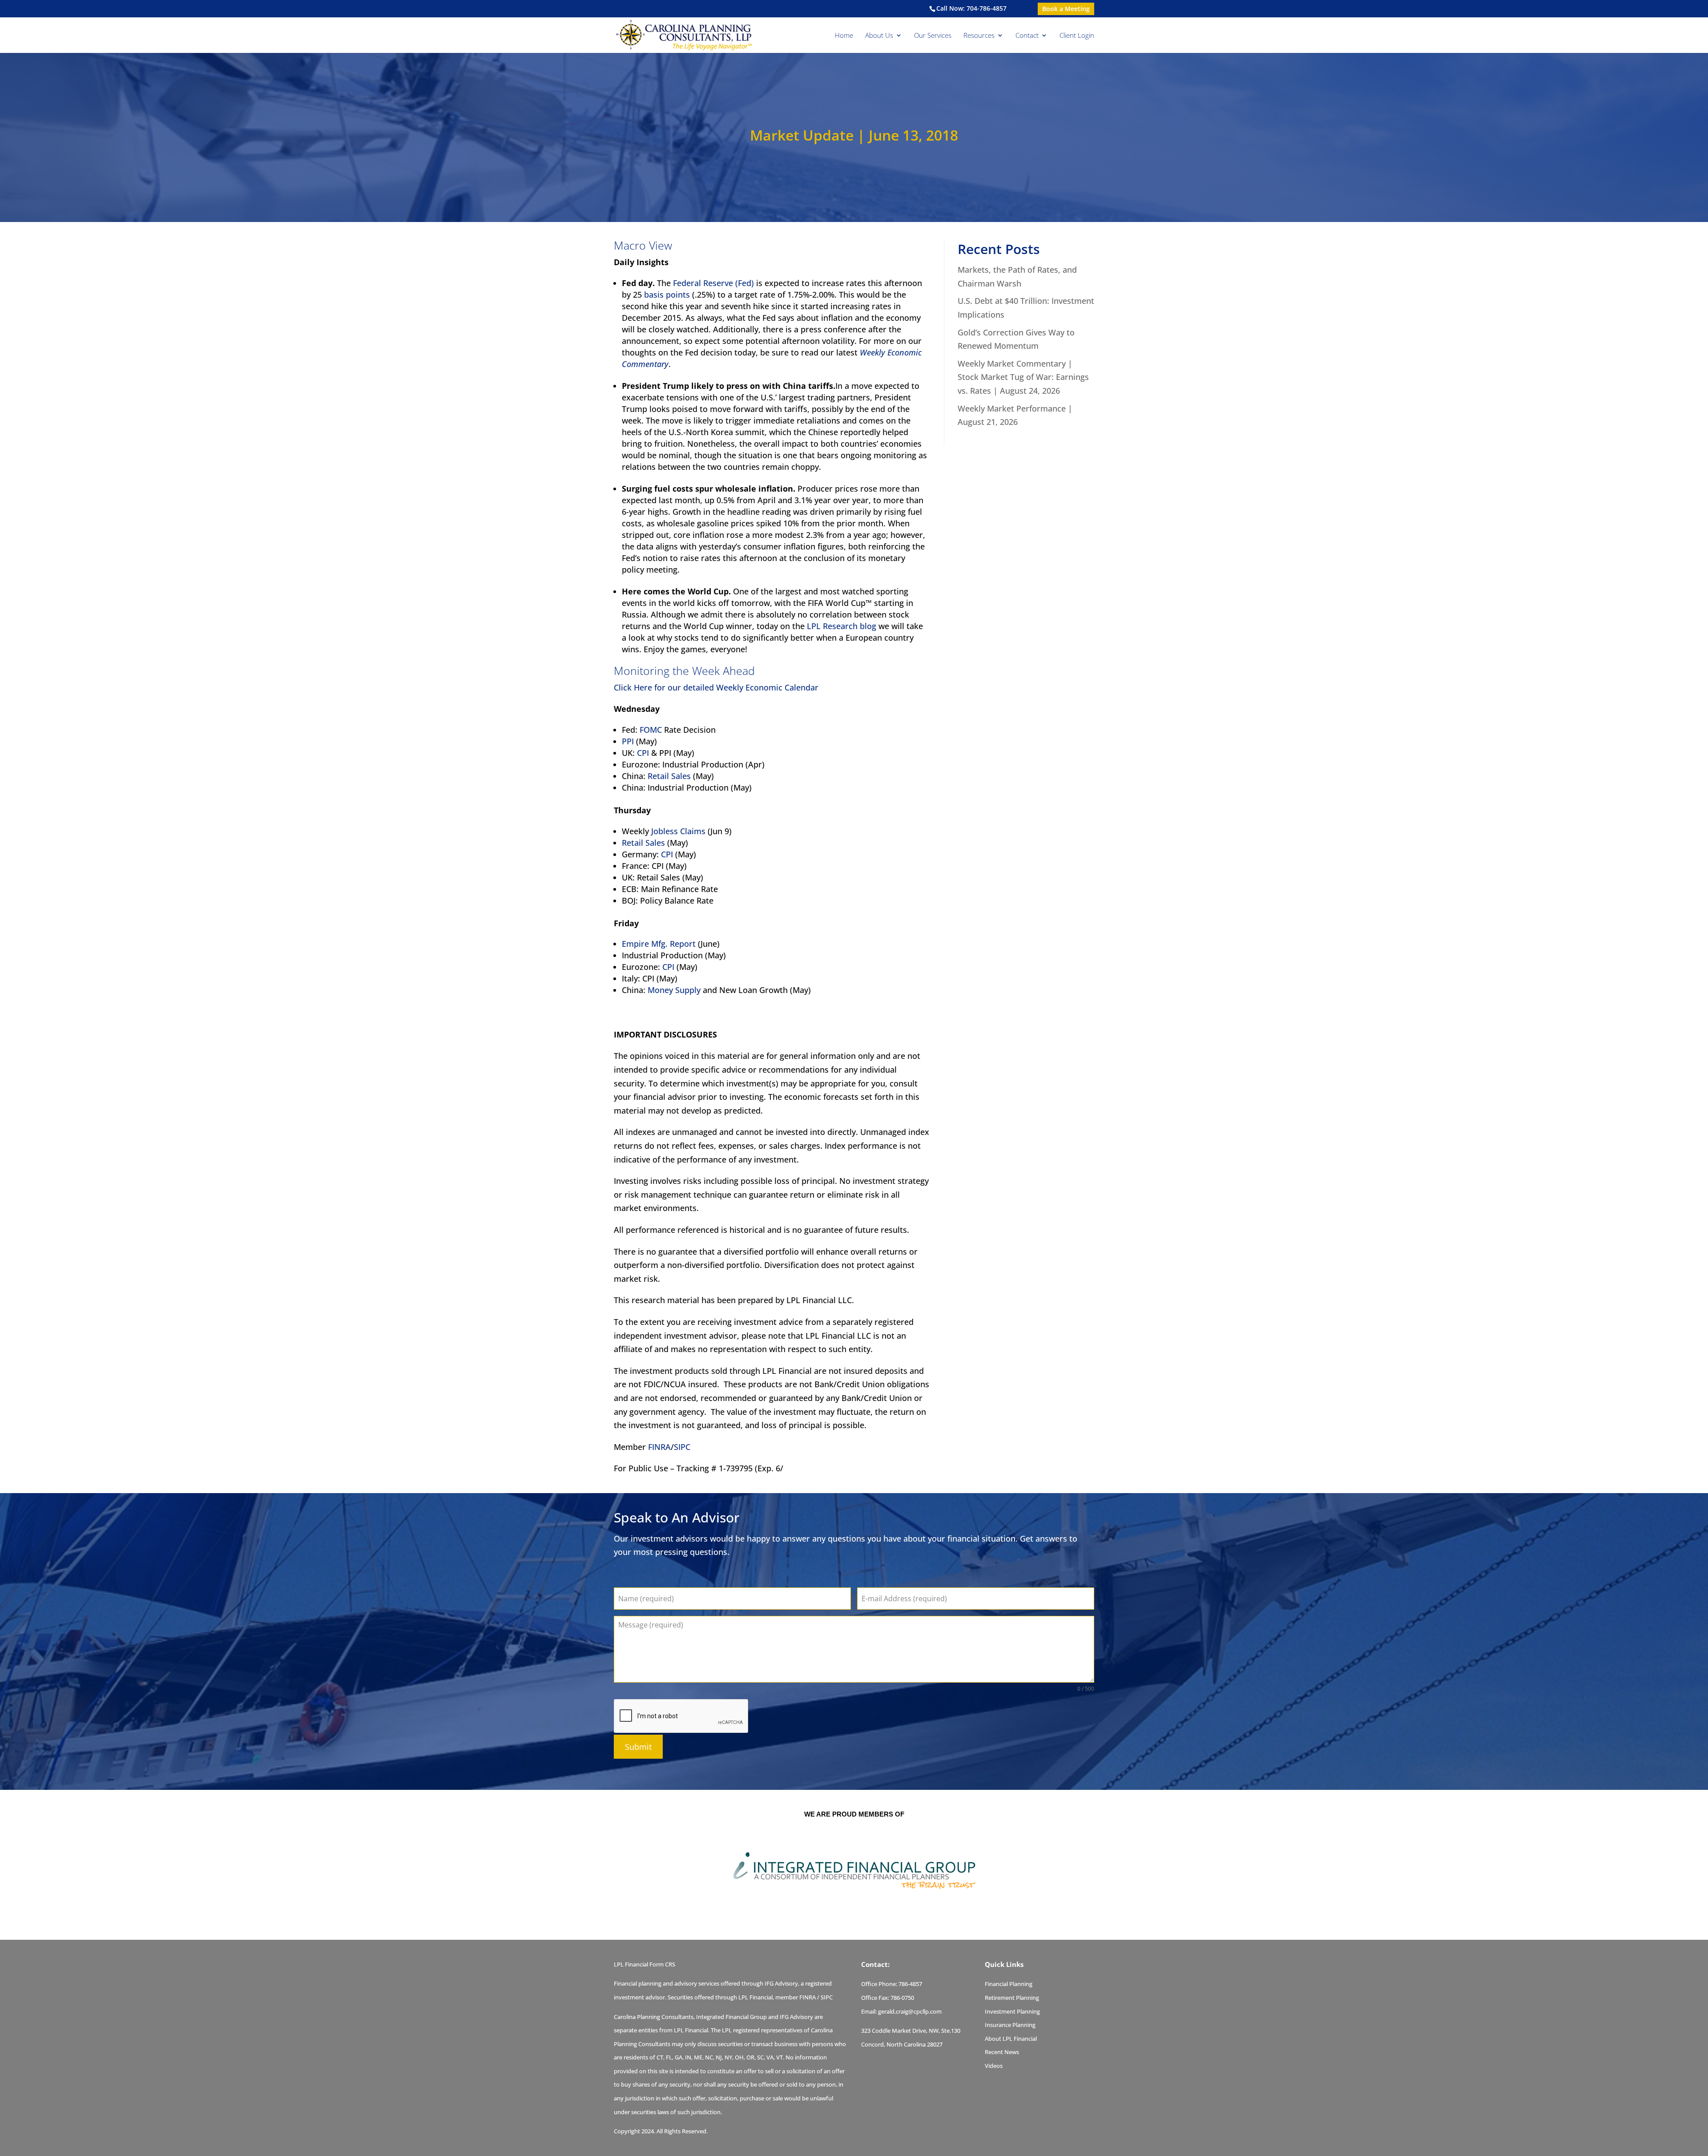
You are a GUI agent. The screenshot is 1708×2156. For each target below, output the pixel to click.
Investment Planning (1012, 2011)
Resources (979, 36)
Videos (994, 2066)
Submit (638, 1747)
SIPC (682, 1447)
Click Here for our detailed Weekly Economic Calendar (716, 687)
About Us (879, 36)
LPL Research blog (842, 626)
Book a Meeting (1066, 9)
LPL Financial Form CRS (645, 1964)
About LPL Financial (1011, 2039)
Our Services (933, 36)
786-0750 (902, 1998)
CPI (643, 753)
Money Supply (674, 990)
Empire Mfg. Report (659, 944)
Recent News (1002, 2052)
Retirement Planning (1012, 1998)
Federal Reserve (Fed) (713, 283)
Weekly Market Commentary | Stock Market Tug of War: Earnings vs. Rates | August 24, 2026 (1023, 377)
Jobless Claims (678, 831)
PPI (628, 741)
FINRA (659, 1447)
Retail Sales (669, 776)
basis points (667, 295)
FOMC (651, 730)
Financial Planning (1009, 1984)
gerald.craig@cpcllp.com (910, 2011)
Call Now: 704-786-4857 (971, 8)
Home (844, 36)
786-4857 (910, 1984)
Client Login (1077, 36)
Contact (1027, 36)
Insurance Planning (1010, 2025)
